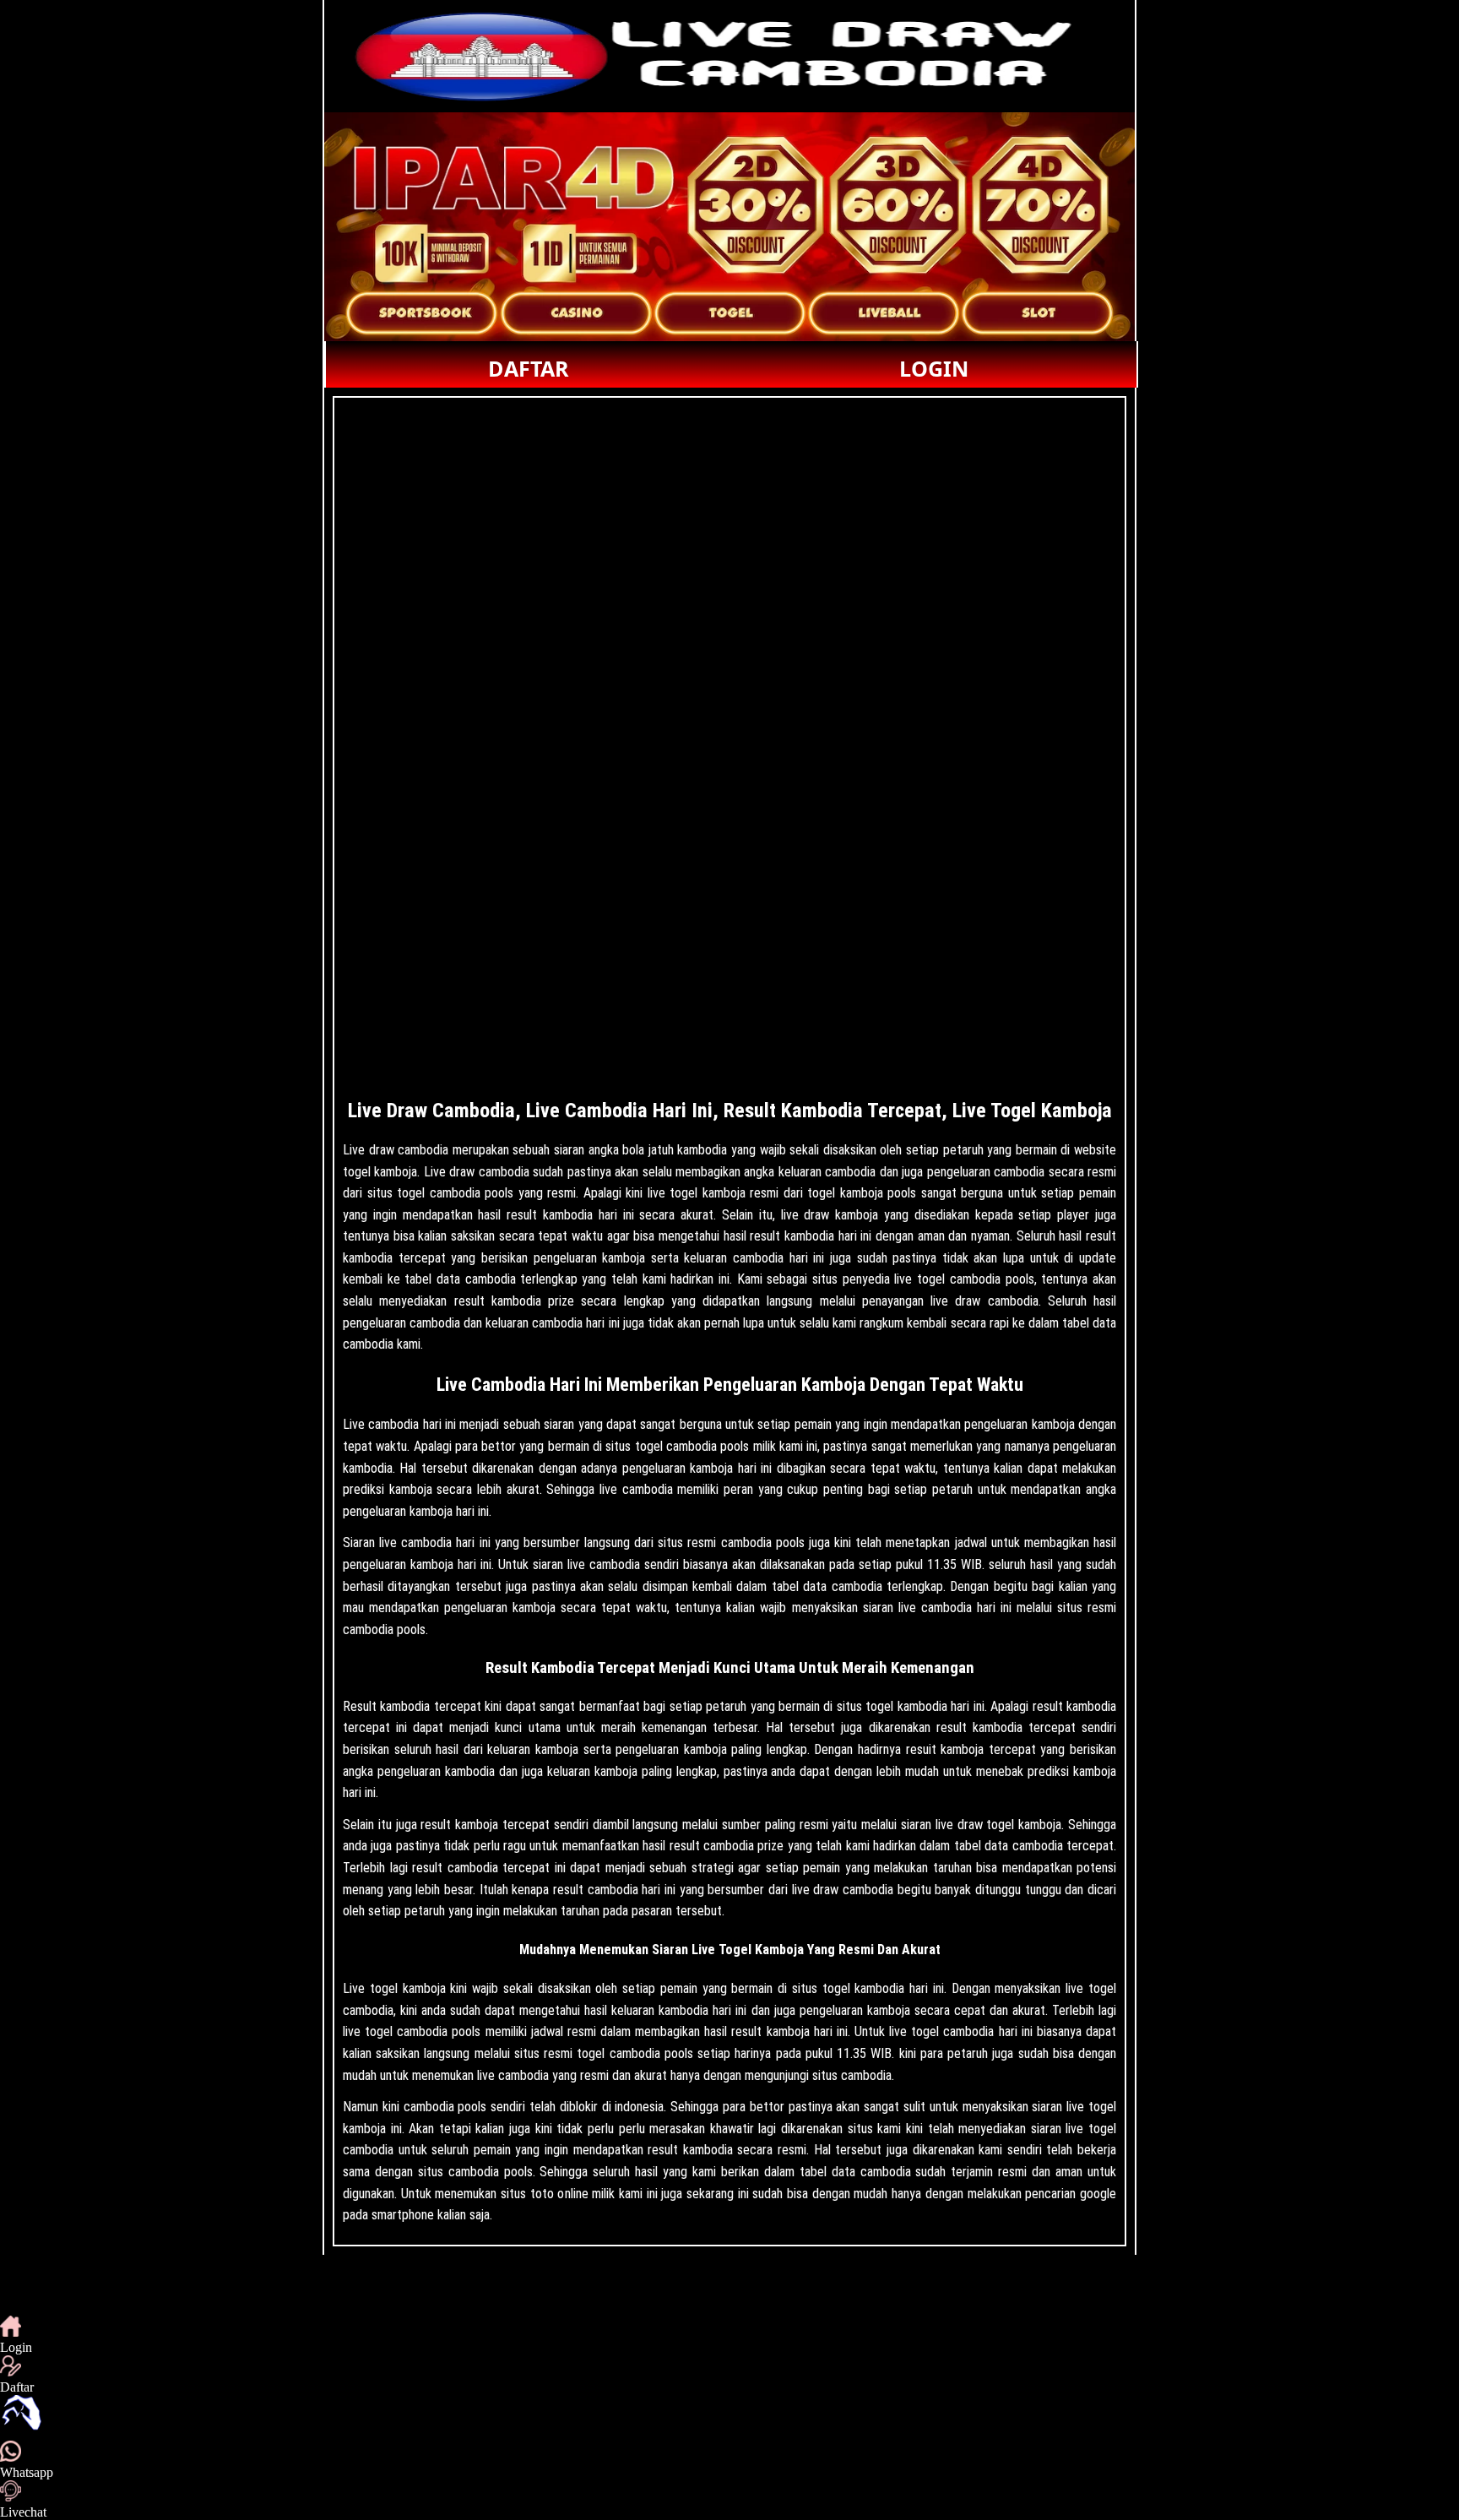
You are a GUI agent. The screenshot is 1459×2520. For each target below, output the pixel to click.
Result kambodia (386, 1706)
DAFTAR (529, 368)
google (1098, 2194)
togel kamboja (408, 1988)
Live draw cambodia (396, 1150)
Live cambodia (381, 1424)
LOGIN (934, 368)
